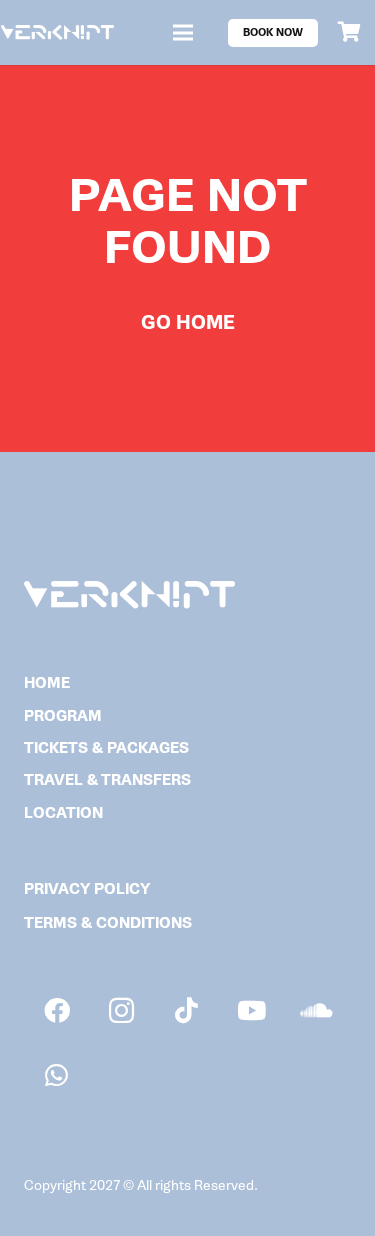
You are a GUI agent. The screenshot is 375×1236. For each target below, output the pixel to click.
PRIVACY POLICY (87, 889)
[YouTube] (251, 1010)
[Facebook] (56, 1010)
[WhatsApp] (56, 1075)
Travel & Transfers (107, 780)
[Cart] (350, 32)
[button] (183, 33)
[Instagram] (121, 1010)
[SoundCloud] (316, 1010)
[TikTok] (186, 1010)
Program (63, 716)
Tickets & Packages (106, 748)
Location (63, 813)
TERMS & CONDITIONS (108, 923)
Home (47, 683)
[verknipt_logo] (57, 32)
